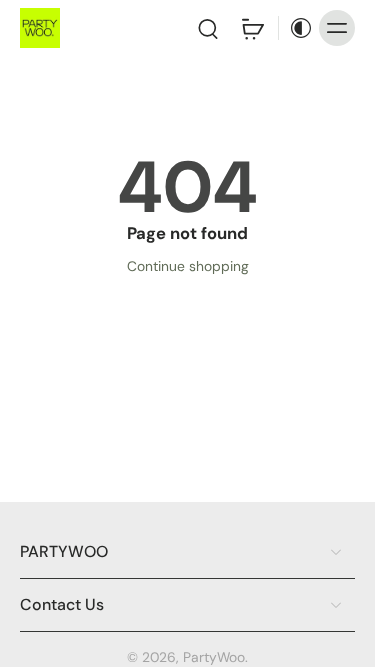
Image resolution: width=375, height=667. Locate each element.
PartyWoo (214, 657)
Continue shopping (188, 266)
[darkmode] (296, 28)
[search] (208, 28)
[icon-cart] (252, 28)
